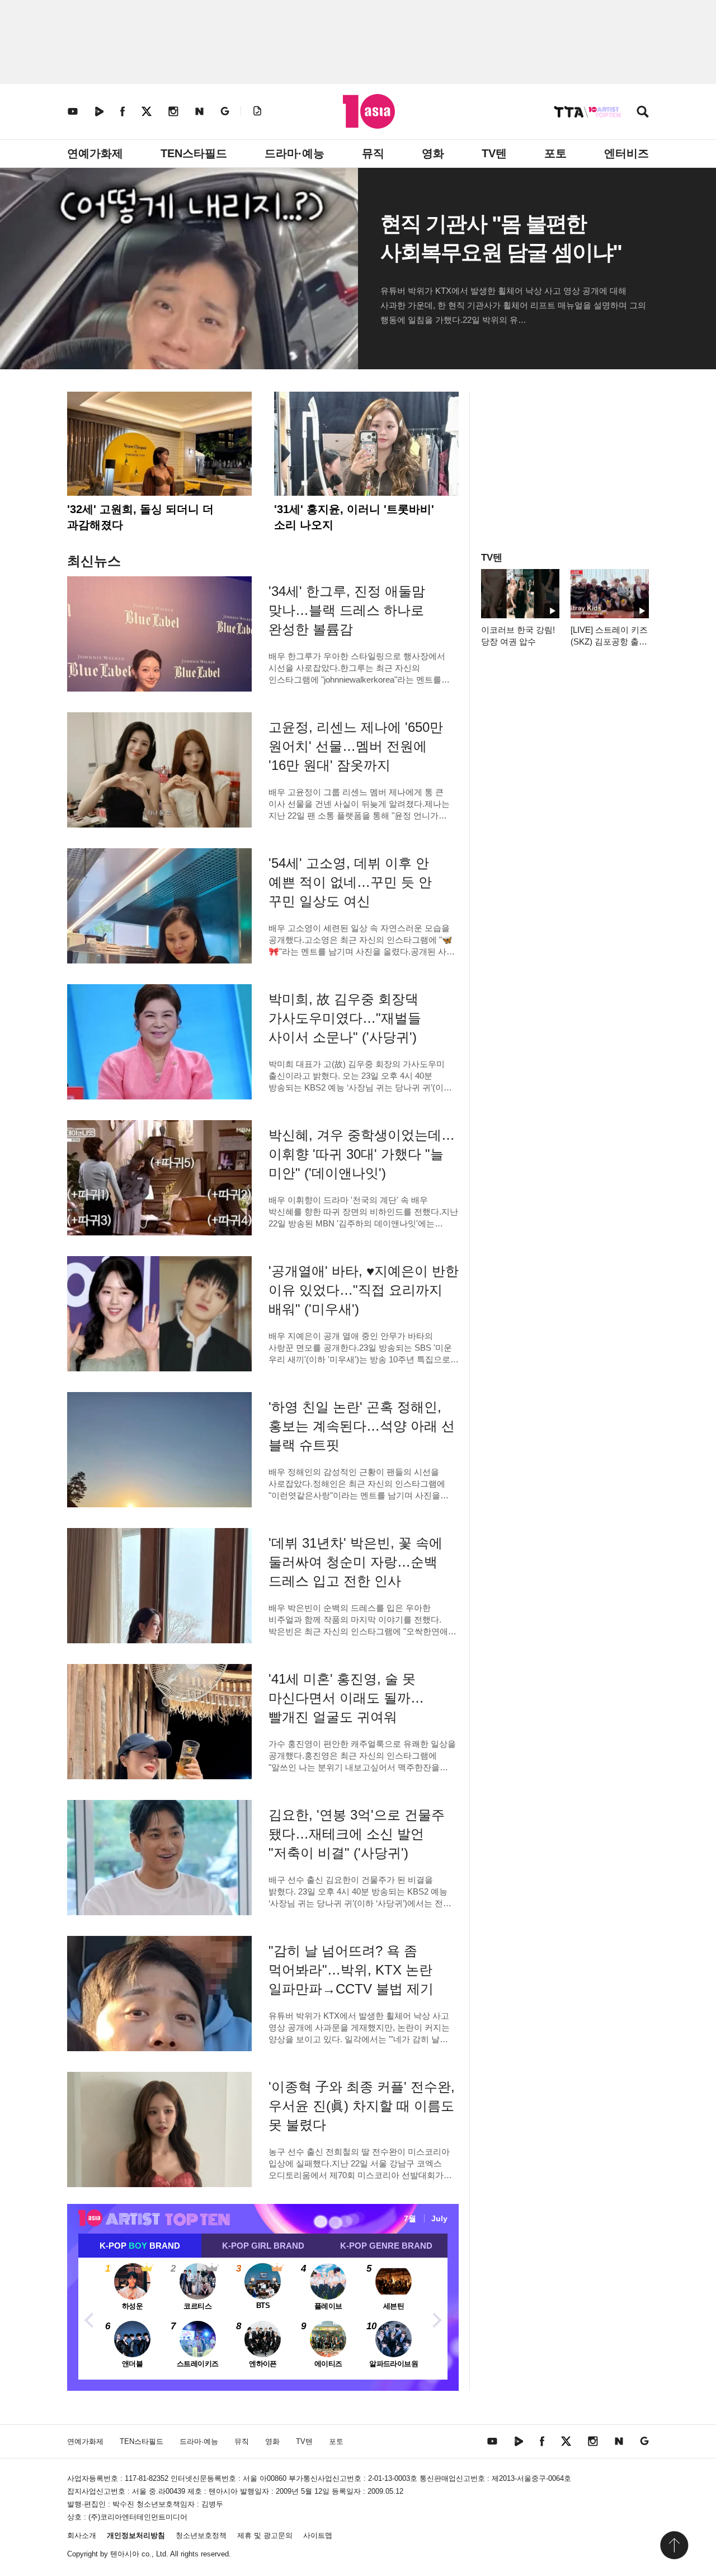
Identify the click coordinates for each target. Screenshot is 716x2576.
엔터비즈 (626, 153)
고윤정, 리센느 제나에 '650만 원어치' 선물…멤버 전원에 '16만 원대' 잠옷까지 (356, 746)
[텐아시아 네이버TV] (99, 111)
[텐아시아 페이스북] (123, 111)
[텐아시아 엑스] (147, 111)
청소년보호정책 (201, 2535)
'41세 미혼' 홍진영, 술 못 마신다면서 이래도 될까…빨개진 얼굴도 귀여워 (346, 1698)
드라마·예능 (295, 153)
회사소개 (82, 2535)
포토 (555, 153)
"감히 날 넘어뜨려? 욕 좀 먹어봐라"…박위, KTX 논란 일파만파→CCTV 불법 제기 (351, 1970)
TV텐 (494, 153)
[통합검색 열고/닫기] (643, 113)
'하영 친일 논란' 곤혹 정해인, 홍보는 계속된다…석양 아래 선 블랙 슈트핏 (362, 1426)
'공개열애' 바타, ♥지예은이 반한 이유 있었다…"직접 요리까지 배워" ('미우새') (364, 1290)
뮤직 (373, 153)
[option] (263, 2319)
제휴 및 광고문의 (265, 2535)
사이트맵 (318, 2535)
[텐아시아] (369, 111)
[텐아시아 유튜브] (73, 111)
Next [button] (436, 2319)
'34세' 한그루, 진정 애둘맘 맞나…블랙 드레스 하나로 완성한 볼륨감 (347, 610)
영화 (433, 153)
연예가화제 (95, 153)
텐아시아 (125, 2554)
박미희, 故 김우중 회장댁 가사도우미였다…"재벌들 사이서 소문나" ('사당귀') (345, 1018)
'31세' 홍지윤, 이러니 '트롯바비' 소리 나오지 (354, 517)
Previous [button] (89, 2319)
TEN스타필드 (194, 153)
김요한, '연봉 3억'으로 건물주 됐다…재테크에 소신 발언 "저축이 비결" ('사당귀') (357, 1834)
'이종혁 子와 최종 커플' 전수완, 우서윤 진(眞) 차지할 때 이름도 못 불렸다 (362, 2106)
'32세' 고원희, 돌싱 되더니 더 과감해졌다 (140, 517)
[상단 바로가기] (674, 2545)
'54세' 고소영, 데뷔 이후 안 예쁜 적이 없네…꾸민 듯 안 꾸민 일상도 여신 (350, 882)
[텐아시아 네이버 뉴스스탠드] (199, 111)
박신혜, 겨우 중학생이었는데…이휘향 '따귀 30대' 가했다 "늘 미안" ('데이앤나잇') (362, 1154)
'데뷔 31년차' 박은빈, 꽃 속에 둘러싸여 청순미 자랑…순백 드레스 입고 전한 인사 (355, 1562)
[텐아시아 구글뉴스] (225, 111)
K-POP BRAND (140, 2246)
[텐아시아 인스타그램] (173, 111)
